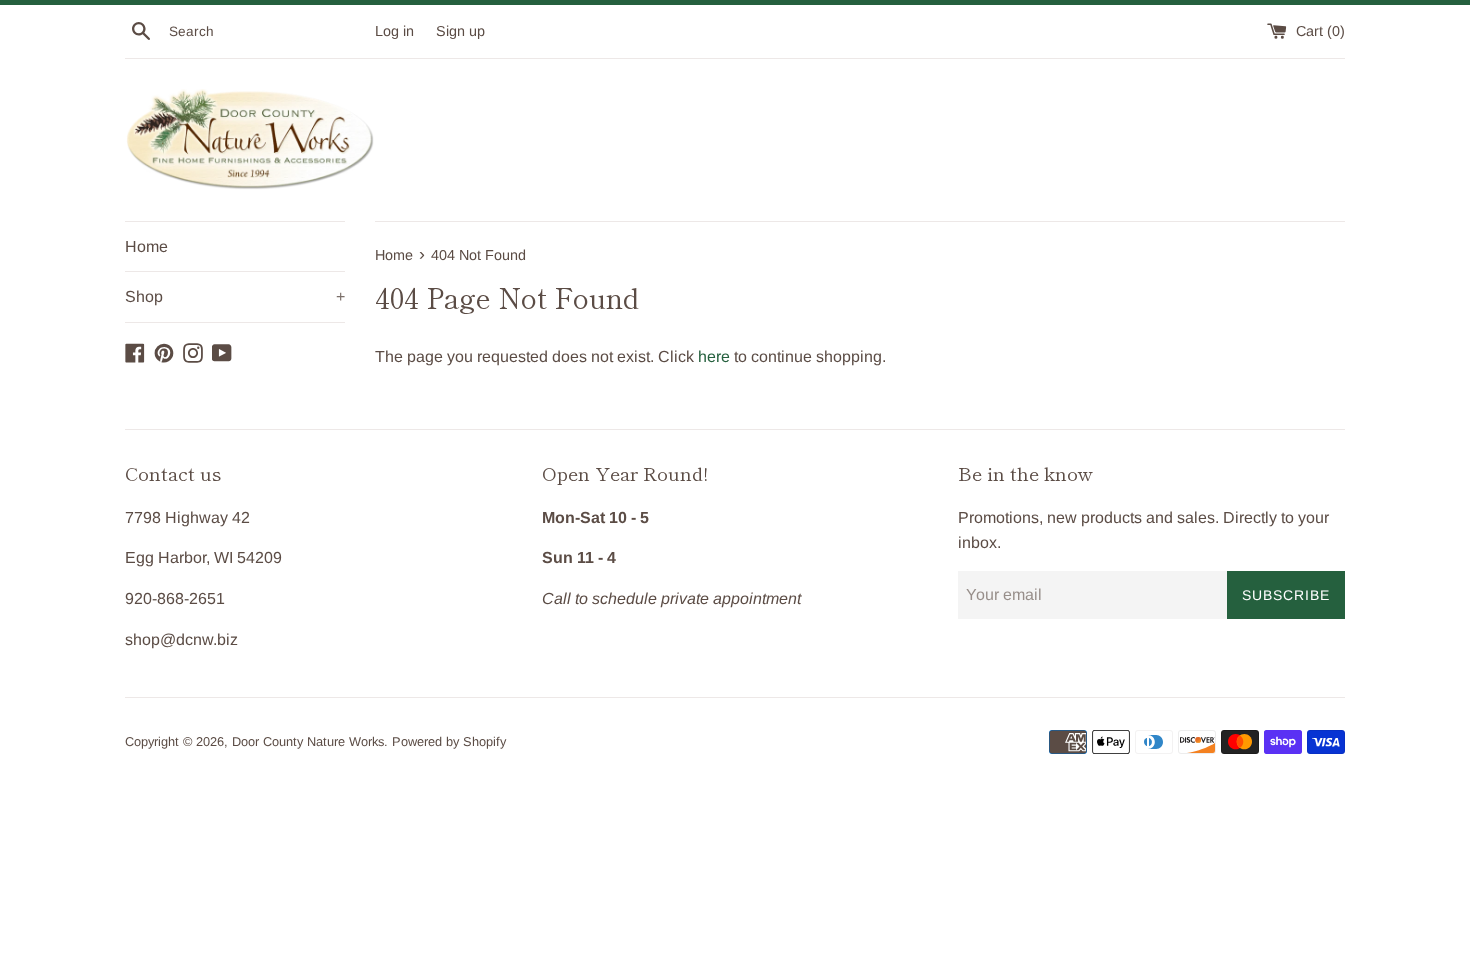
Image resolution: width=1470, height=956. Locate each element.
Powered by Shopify (449, 741)
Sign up (460, 31)
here (714, 356)
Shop (235, 296)
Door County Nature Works (308, 741)
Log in (394, 31)
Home (146, 246)
